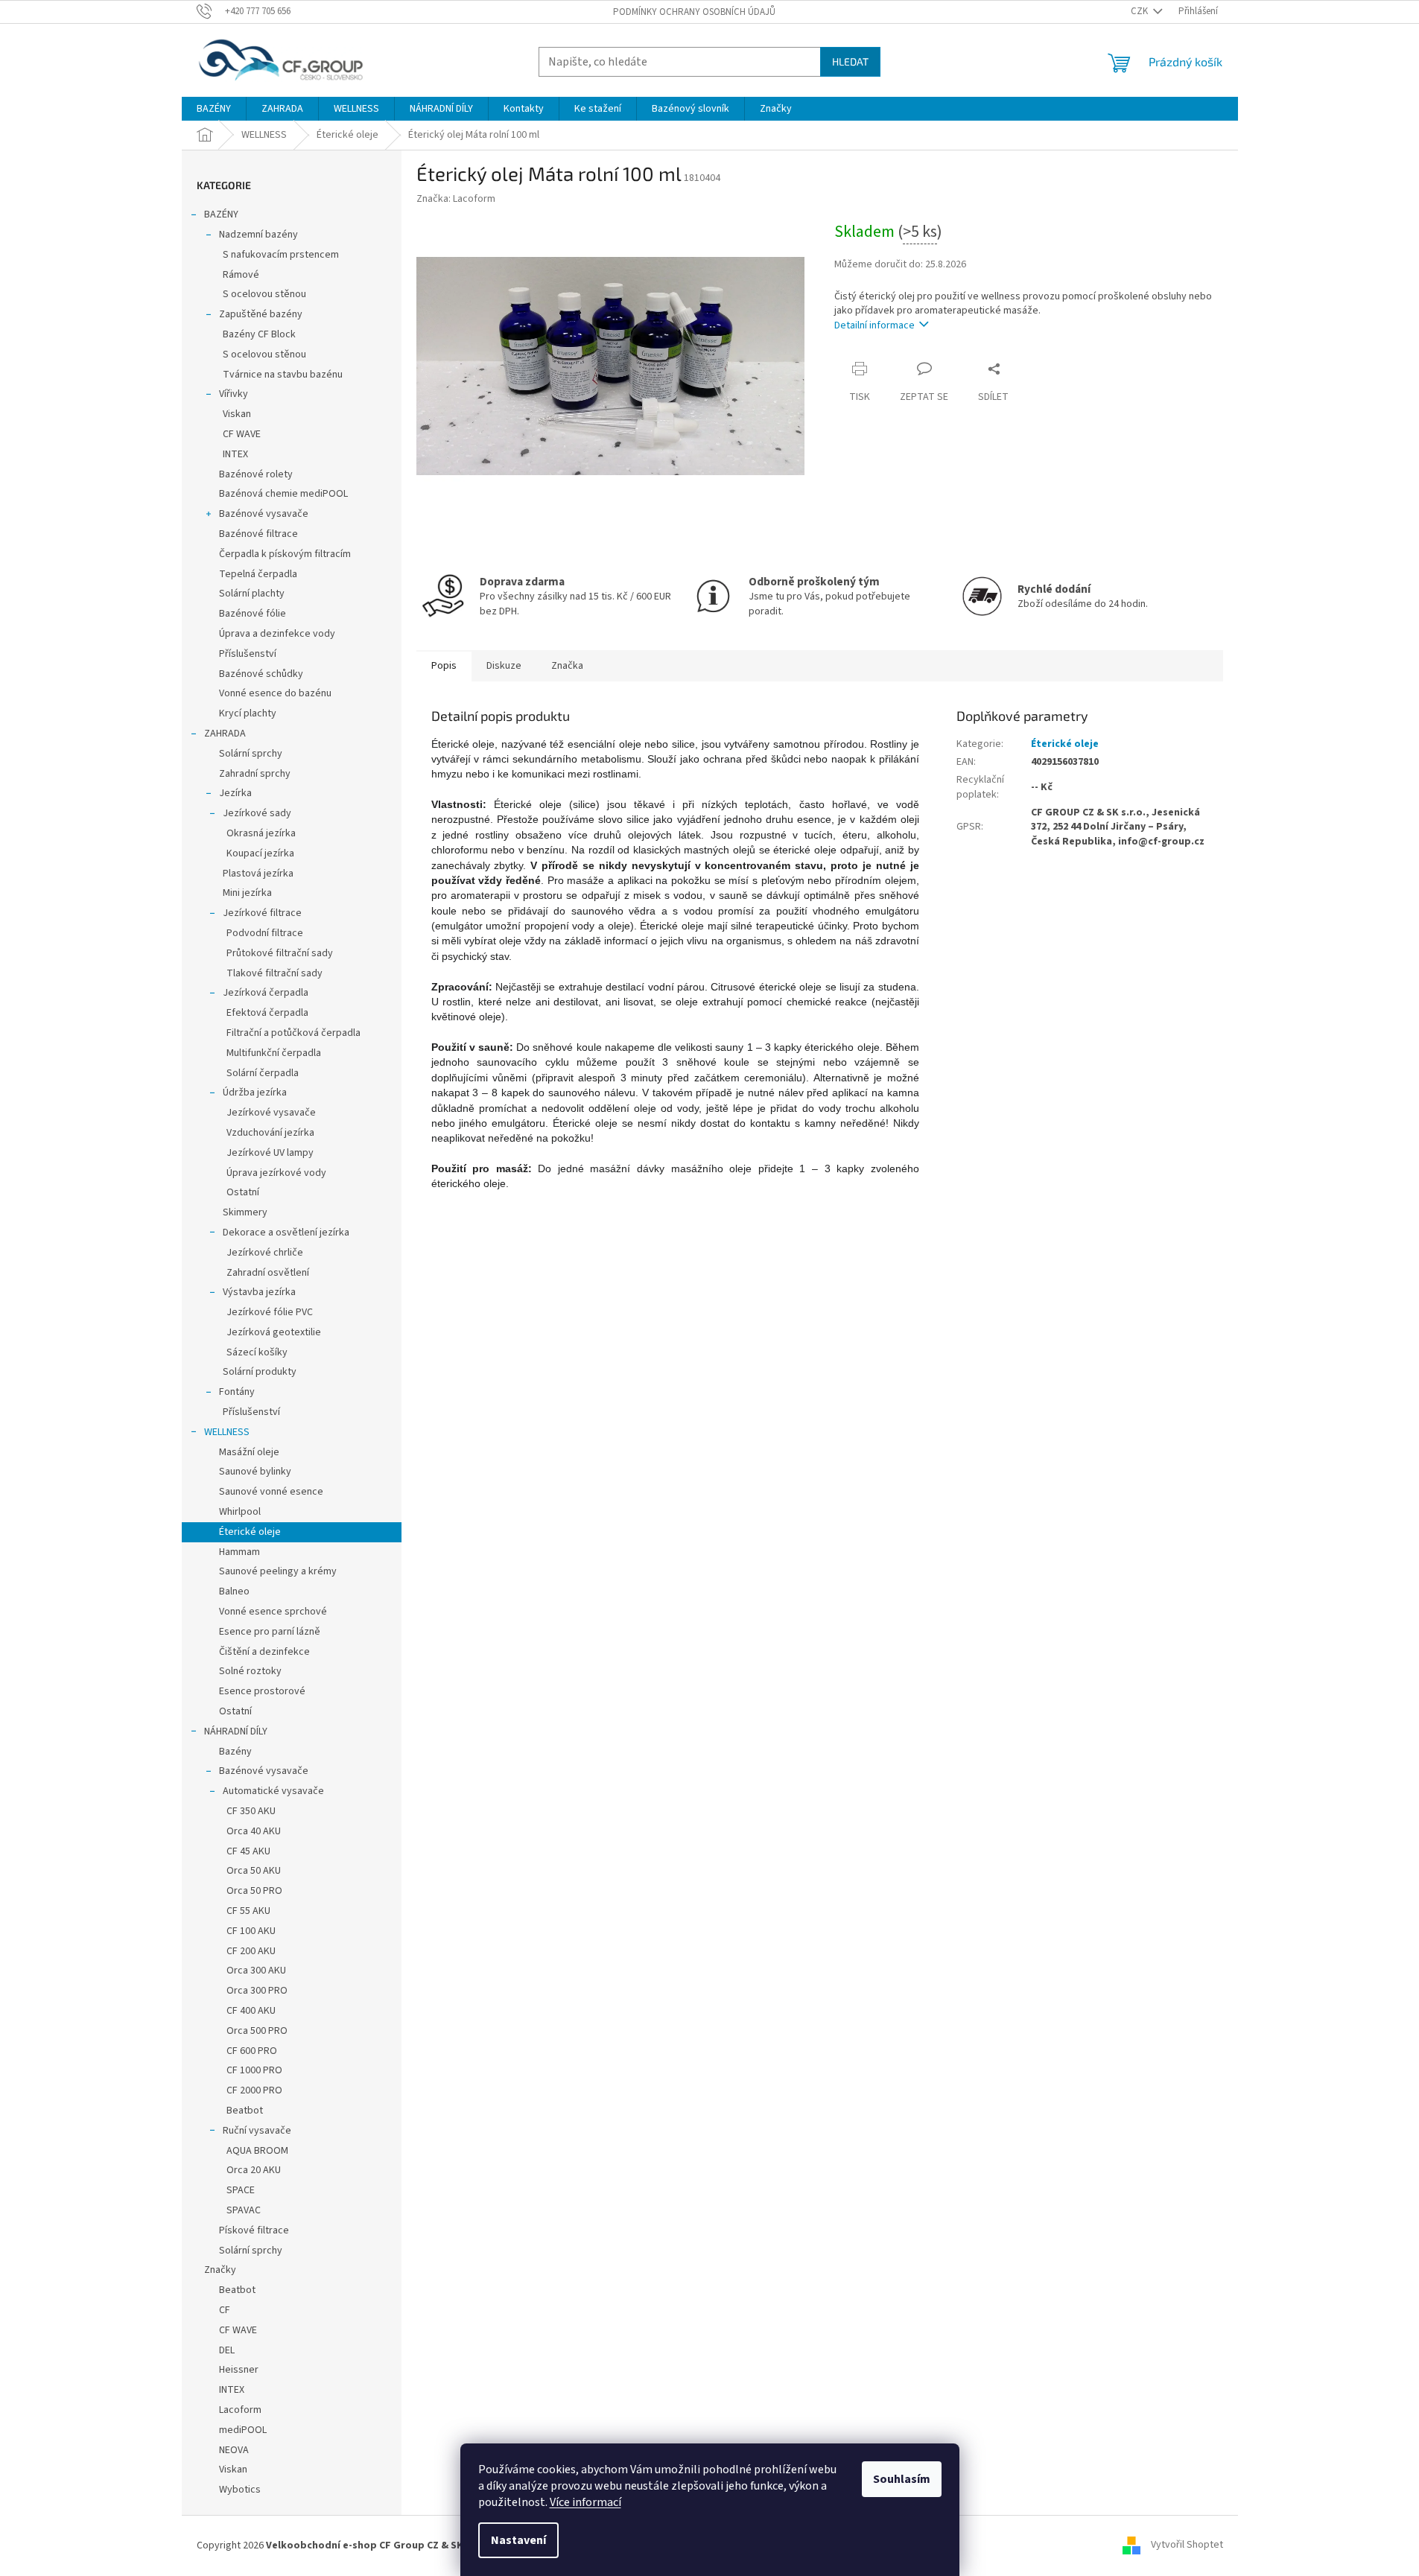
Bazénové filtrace (258, 534)
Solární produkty (260, 1372)
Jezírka (235, 793)
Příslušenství (248, 654)
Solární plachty (252, 594)
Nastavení (518, 2540)
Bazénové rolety (256, 474)
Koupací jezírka (260, 853)
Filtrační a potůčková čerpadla (293, 1033)
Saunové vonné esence (271, 1492)
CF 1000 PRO (254, 2070)
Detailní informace (874, 325)
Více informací (585, 2502)
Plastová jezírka (258, 874)
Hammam (239, 1552)
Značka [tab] (567, 666)
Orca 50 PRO (254, 1891)
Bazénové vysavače (264, 514)
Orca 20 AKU (254, 2170)
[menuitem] (214, 109)
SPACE (241, 2190)
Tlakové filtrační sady (274, 973)
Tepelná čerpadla (258, 574)
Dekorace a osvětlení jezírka (286, 1233)
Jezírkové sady (257, 813)
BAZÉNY (221, 214)
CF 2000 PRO (254, 2090)
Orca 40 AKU (254, 1831)
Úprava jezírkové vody (276, 1173)
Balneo (234, 1591)
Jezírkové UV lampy (270, 1153)
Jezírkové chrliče (265, 1253)
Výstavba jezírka (259, 1292)
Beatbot (245, 2111)
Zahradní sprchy (255, 774)
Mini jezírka (247, 893)
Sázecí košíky (257, 1352)
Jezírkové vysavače (271, 1113)
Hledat (850, 61)
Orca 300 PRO (257, 1991)
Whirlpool (240, 1512)
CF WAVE (242, 434)
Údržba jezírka (255, 1093)
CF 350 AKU (251, 1811)
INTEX (235, 454)
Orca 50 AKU (254, 1871)
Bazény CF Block (259, 334)
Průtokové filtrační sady (280, 953)
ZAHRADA (225, 734)
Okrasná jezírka (261, 833)
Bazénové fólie (253, 614)
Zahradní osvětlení (268, 1273)
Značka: (456, 199)
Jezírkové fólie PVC (270, 1312)
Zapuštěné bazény (261, 314)
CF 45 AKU (248, 1851)
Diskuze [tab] (504, 666)
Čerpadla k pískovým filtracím (285, 554)
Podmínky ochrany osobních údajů (694, 12)
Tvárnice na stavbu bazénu (283, 375)
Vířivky (234, 394)
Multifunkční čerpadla (274, 1053)
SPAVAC (244, 2210)
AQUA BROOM (257, 2151)
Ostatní (243, 1192)
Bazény (235, 1752)
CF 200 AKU (251, 1951)
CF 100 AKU (251, 1931)
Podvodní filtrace (265, 933)
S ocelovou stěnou (264, 294)
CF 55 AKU (248, 1911)
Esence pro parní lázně (270, 1632)
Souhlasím (902, 2479)
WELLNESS (227, 1432)
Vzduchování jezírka (270, 1133)
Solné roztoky (250, 1671)
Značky (220, 2270)
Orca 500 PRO (257, 2031)
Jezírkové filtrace (262, 913)
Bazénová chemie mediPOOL (283, 494)
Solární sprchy (251, 754)
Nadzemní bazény (258, 235)
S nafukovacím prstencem (281, 255)
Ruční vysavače (257, 2131)
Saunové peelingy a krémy (278, 1571)
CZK (1140, 11)
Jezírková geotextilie (274, 1332)
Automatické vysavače (273, 1791)
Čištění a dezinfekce (264, 1652)
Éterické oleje (250, 1532)
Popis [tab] (444, 666)
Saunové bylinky (255, 1472)
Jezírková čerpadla (266, 993)
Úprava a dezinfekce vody (277, 634)
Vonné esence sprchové (273, 1612)
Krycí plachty (248, 713)
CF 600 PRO (252, 2051)
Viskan (237, 414)
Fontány (237, 1392)
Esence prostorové (262, 1691)
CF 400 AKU (251, 2011)
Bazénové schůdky (261, 674)
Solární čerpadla (263, 1073)
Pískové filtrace (254, 2230)
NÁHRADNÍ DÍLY (236, 1731)
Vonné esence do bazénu (275, 693)
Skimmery (245, 1212)
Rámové (241, 275)
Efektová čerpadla (267, 1013)
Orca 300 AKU (256, 1971)
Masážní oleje (249, 1452)
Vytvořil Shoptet (1187, 2545)
